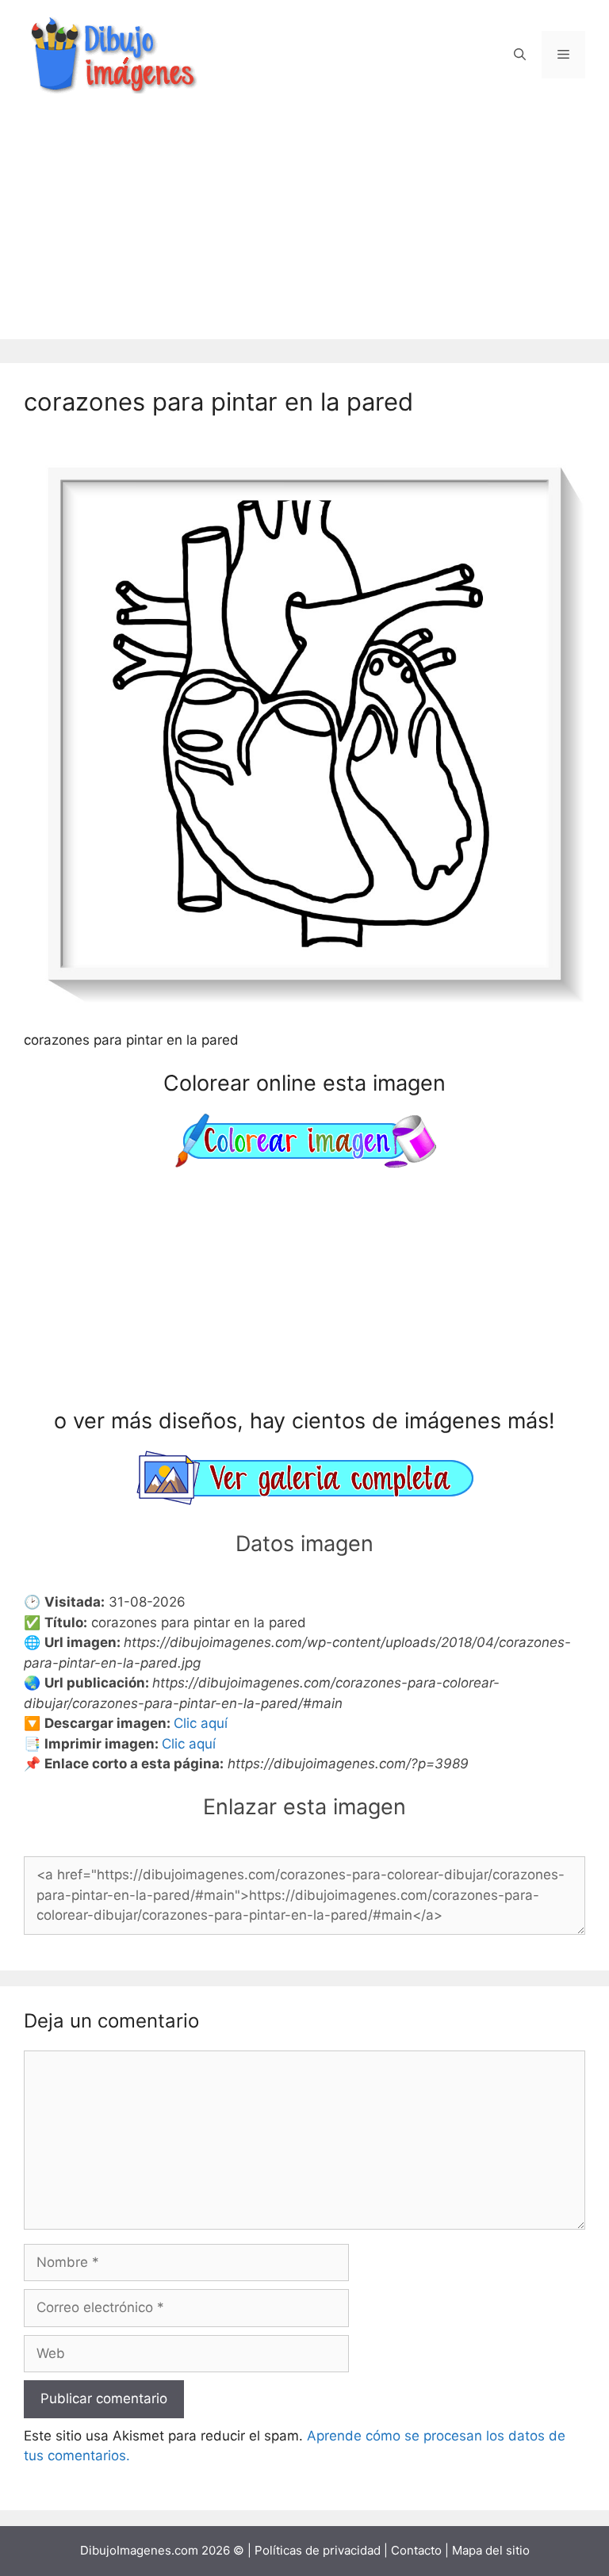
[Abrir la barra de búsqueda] (520, 55)
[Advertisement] (304, 228)
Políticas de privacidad (318, 2550)
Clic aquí (201, 1723)
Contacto (416, 2550)
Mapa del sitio (491, 2550)
